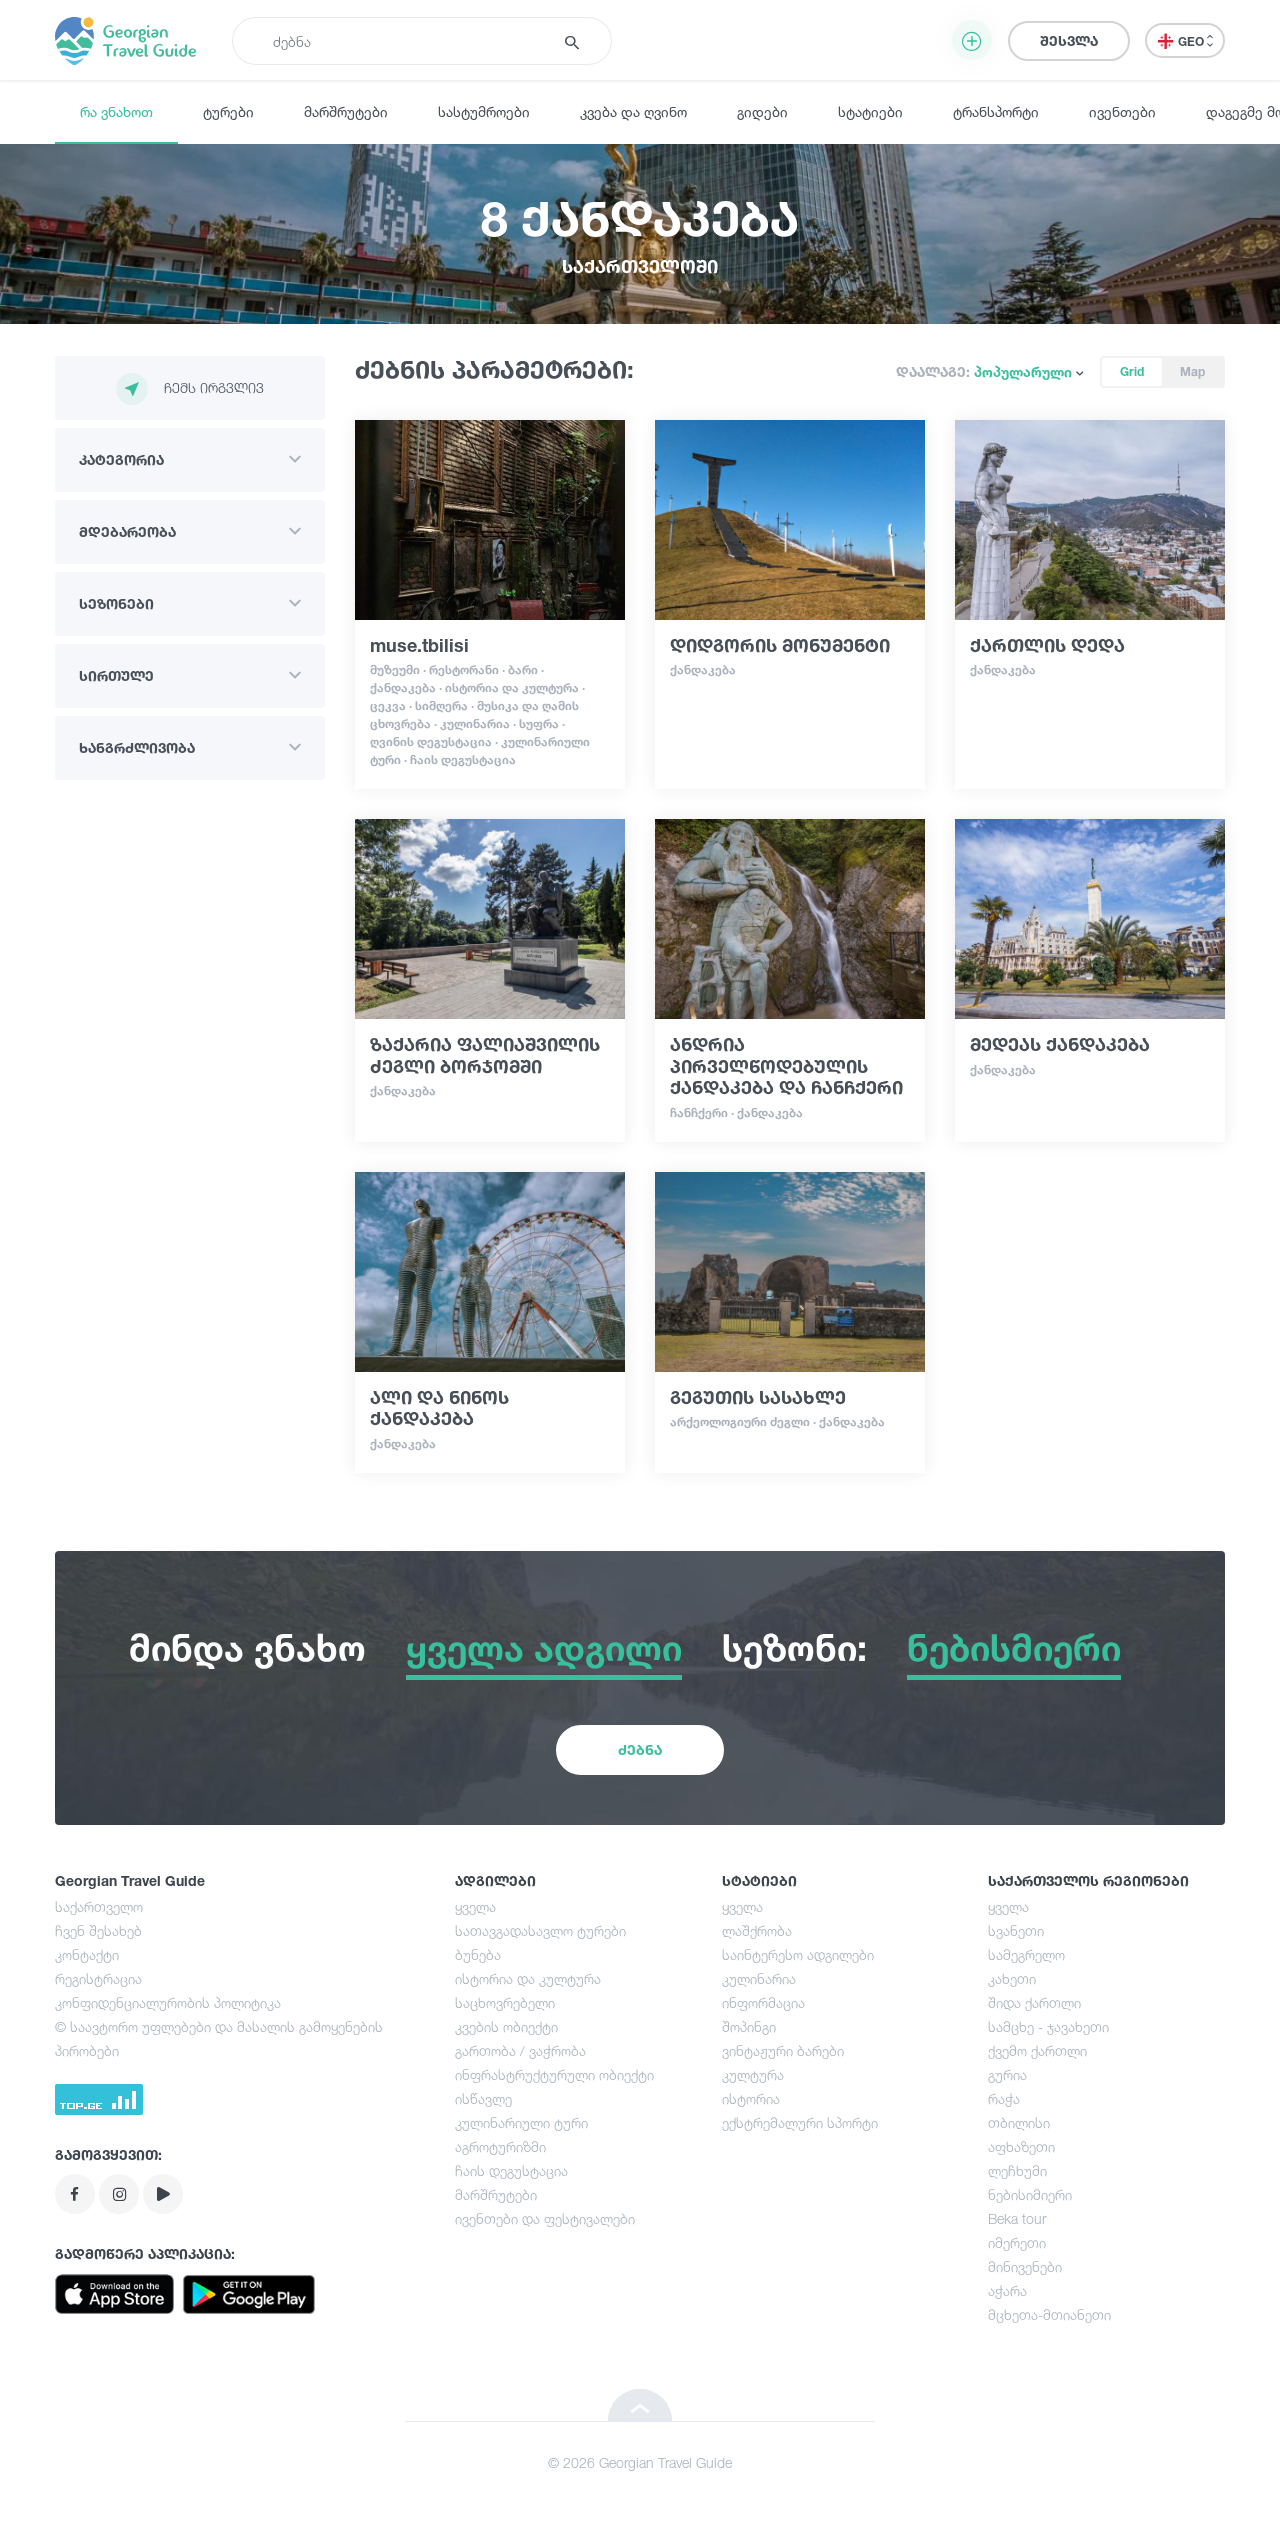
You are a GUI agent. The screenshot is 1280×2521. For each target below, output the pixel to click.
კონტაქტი (87, 1954)
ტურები (228, 111)
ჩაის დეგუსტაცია (511, 2170)
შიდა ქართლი (1034, 2002)
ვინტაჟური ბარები (783, 2050)
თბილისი (1019, 2122)
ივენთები (1122, 111)
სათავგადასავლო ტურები (540, 1930)
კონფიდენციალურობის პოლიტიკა (168, 2002)
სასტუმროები (484, 111)
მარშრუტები (346, 111)
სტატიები (870, 111)
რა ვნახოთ (116, 111)
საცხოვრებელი (505, 2002)
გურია (1007, 2074)
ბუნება (478, 1954)
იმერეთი (1017, 2242)
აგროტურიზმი (500, 2146)
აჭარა (1007, 2290)
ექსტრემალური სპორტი (800, 2122)
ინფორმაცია (763, 2002)
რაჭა (1004, 2098)
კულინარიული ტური (521, 2122)
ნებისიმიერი (1030, 2194)
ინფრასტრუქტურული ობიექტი (554, 2074)
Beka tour (1017, 2218)
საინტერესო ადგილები (798, 1954)
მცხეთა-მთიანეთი (1049, 2314)
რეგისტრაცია (98, 1978)
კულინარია (759, 1978)
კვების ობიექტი (506, 2026)
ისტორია (751, 2098)
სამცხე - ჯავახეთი (1048, 2026)
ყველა (475, 1906)
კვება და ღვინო (633, 111)
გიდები (762, 111)
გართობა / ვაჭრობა (520, 2050)
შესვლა (1069, 40)
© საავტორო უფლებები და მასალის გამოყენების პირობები (219, 2038)
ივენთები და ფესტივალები (545, 2218)
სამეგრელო (1026, 1954)
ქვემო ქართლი (1037, 2050)
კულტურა (753, 2074)
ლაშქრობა (757, 1930)
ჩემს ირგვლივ (214, 387)
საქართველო (99, 1906)
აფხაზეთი (1021, 2146)
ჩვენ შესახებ (98, 1930)
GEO (1192, 41)
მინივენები (1025, 2266)
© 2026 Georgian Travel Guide (640, 2462)
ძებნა (640, 1749)
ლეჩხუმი (1017, 2170)
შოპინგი (749, 2026)
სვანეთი (1016, 1930)
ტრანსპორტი (996, 111)
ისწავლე (483, 2098)
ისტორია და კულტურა (528, 1978)
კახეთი (1012, 1978)
